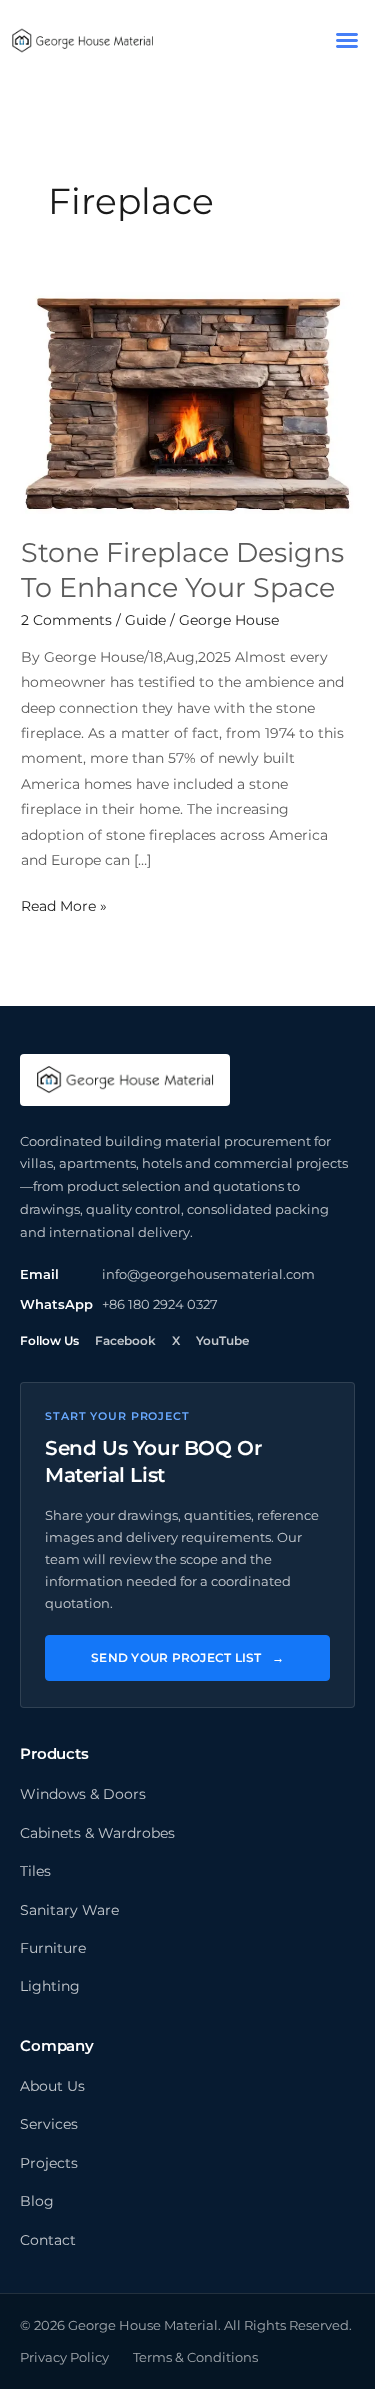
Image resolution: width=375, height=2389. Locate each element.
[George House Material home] (125, 1080)
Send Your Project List (187, 1657)
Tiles (35, 1871)
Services (49, 2124)
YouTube (222, 1340)
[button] (347, 40)
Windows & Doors (83, 1794)
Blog (37, 2201)
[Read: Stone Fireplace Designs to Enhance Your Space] (187, 402)
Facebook (125, 1340)
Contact (48, 2240)
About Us (52, 2086)
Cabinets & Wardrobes (97, 1833)
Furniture (53, 1948)
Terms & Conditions (195, 2357)
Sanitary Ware (69, 1910)
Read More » (64, 904)
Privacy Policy (64, 2357)
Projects (49, 2163)
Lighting (50, 1986)
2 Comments (66, 620)
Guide (145, 620)
